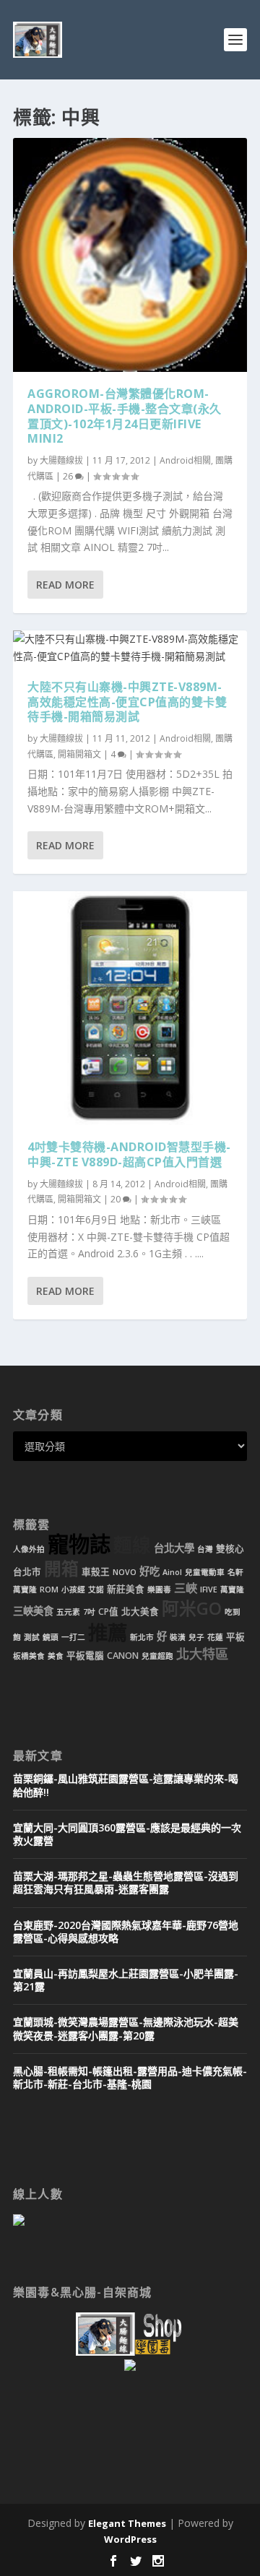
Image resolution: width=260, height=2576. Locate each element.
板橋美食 (29, 1656)
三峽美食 (33, 1611)
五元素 (68, 1612)
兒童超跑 (157, 1656)
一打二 (73, 1637)
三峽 (186, 1588)
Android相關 (185, 460)
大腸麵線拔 (61, 460)
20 (117, 1199)
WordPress (130, 2539)
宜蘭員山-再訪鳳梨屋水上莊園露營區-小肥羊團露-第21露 (126, 1980)
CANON (123, 1656)
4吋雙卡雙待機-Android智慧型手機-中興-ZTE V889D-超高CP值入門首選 (129, 1154)
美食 (56, 1656)
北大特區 (202, 1654)
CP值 (108, 1612)
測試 (32, 1637)
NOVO (125, 1572)
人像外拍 (29, 1549)
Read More (65, 585)
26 (69, 476)
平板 (235, 1637)
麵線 (132, 1545)
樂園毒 (159, 1590)
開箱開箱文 (79, 754)
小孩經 (73, 1590)
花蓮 (215, 1637)
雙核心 (230, 1549)
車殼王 (96, 1572)
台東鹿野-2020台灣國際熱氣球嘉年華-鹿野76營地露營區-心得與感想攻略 (126, 1931)
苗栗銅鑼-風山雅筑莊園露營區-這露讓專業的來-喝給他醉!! (126, 1785)
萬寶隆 (232, 1590)
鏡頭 (51, 1637)
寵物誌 (79, 1544)
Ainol (172, 1572)
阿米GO (192, 1608)
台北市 (27, 1572)
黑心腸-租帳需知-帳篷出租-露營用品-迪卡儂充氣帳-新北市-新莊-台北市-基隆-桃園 (130, 2077)
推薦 (108, 1632)
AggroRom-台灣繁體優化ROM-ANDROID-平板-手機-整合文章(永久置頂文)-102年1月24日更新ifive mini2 (125, 416)
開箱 (61, 1569)
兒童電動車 (205, 1572)
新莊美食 (126, 1589)
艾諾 (96, 1590)
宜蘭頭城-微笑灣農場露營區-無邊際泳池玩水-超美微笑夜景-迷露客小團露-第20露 (126, 2028)
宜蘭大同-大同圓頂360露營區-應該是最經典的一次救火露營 (127, 1834)
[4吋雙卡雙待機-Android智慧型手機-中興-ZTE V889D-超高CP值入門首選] (130, 1008)
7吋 (89, 1612)
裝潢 (178, 1637)
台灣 (205, 1549)
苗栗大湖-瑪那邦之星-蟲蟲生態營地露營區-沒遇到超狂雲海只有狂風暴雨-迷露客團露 (126, 1882)
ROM (49, 1590)
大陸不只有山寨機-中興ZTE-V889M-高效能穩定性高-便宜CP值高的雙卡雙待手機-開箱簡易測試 (127, 702)
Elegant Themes (127, 2523)
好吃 (149, 1571)
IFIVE (209, 1590)
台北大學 (174, 1548)
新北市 (142, 1637)
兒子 (196, 1637)
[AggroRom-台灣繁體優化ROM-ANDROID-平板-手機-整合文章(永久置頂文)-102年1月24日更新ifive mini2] (130, 255)
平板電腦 (85, 1656)
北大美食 (140, 1612)
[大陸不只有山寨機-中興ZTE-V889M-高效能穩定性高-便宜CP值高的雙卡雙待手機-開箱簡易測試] (130, 648)
